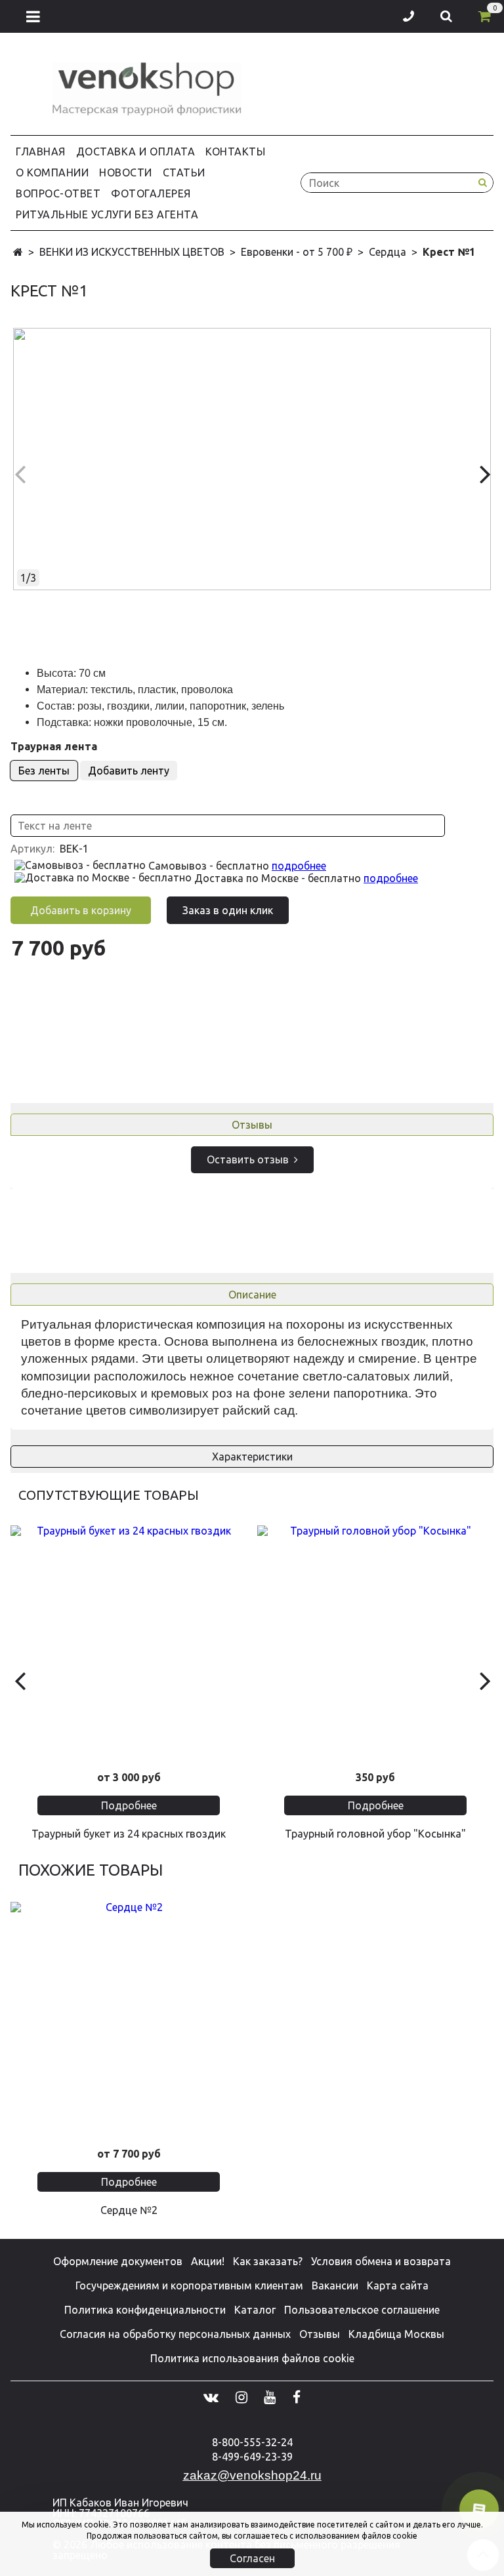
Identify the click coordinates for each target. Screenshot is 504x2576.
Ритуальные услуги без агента (107, 214)
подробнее (299, 866)
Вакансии (335, 2285)
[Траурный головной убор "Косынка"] (375, 1643)
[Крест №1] (252, 459)
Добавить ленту (129, 771)
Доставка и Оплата (136, 151)
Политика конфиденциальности (145, 2310)
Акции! (208, 2261)
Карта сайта (398, 2285)
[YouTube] (270, 2397)
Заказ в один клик (228, 910)
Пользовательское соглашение (362, 2310)
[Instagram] (241, 2397)
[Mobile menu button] (33, 16)
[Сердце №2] (129, 2020)
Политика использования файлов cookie (252, 2358)
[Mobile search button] (446, 16)
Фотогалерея (151, 193)
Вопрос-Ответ (58, 193)
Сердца (388, 252)
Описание (252, 1295)
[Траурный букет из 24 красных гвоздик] (129, 1643)
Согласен (252, 2558)
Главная (41, 151)
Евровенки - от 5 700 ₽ (297, 252)
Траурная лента (54, 746)
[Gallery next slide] (485, 473)
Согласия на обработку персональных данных (175, 2334)
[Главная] (18, 252)
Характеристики (252, 1457)
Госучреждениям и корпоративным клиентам (189, 2285)
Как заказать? (268, 2261)
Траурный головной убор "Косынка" (375, 1834)
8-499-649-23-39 (252, 2457)
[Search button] (482, 183)
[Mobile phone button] (409, 16)
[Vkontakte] (211, 2397)
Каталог (255, 2310)
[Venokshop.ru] (147, 86)
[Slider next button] (485, 1680)
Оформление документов (118, 2261)
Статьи (184, 172)
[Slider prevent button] (19, 1680)
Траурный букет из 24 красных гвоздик (129, 1834)
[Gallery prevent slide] (19, 473)
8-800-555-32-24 (252, 2442)
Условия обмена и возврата (381, 2261)
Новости (126, 172)
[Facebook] (297, 2397)
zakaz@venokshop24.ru (252, 2475)
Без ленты (44, 771)
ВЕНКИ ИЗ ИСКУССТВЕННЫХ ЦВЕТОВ (132, 252)
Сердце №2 (129, 2210)
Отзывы (252, 1125)
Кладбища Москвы (396, 2334)
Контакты (235, 151)
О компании (52, 172)
